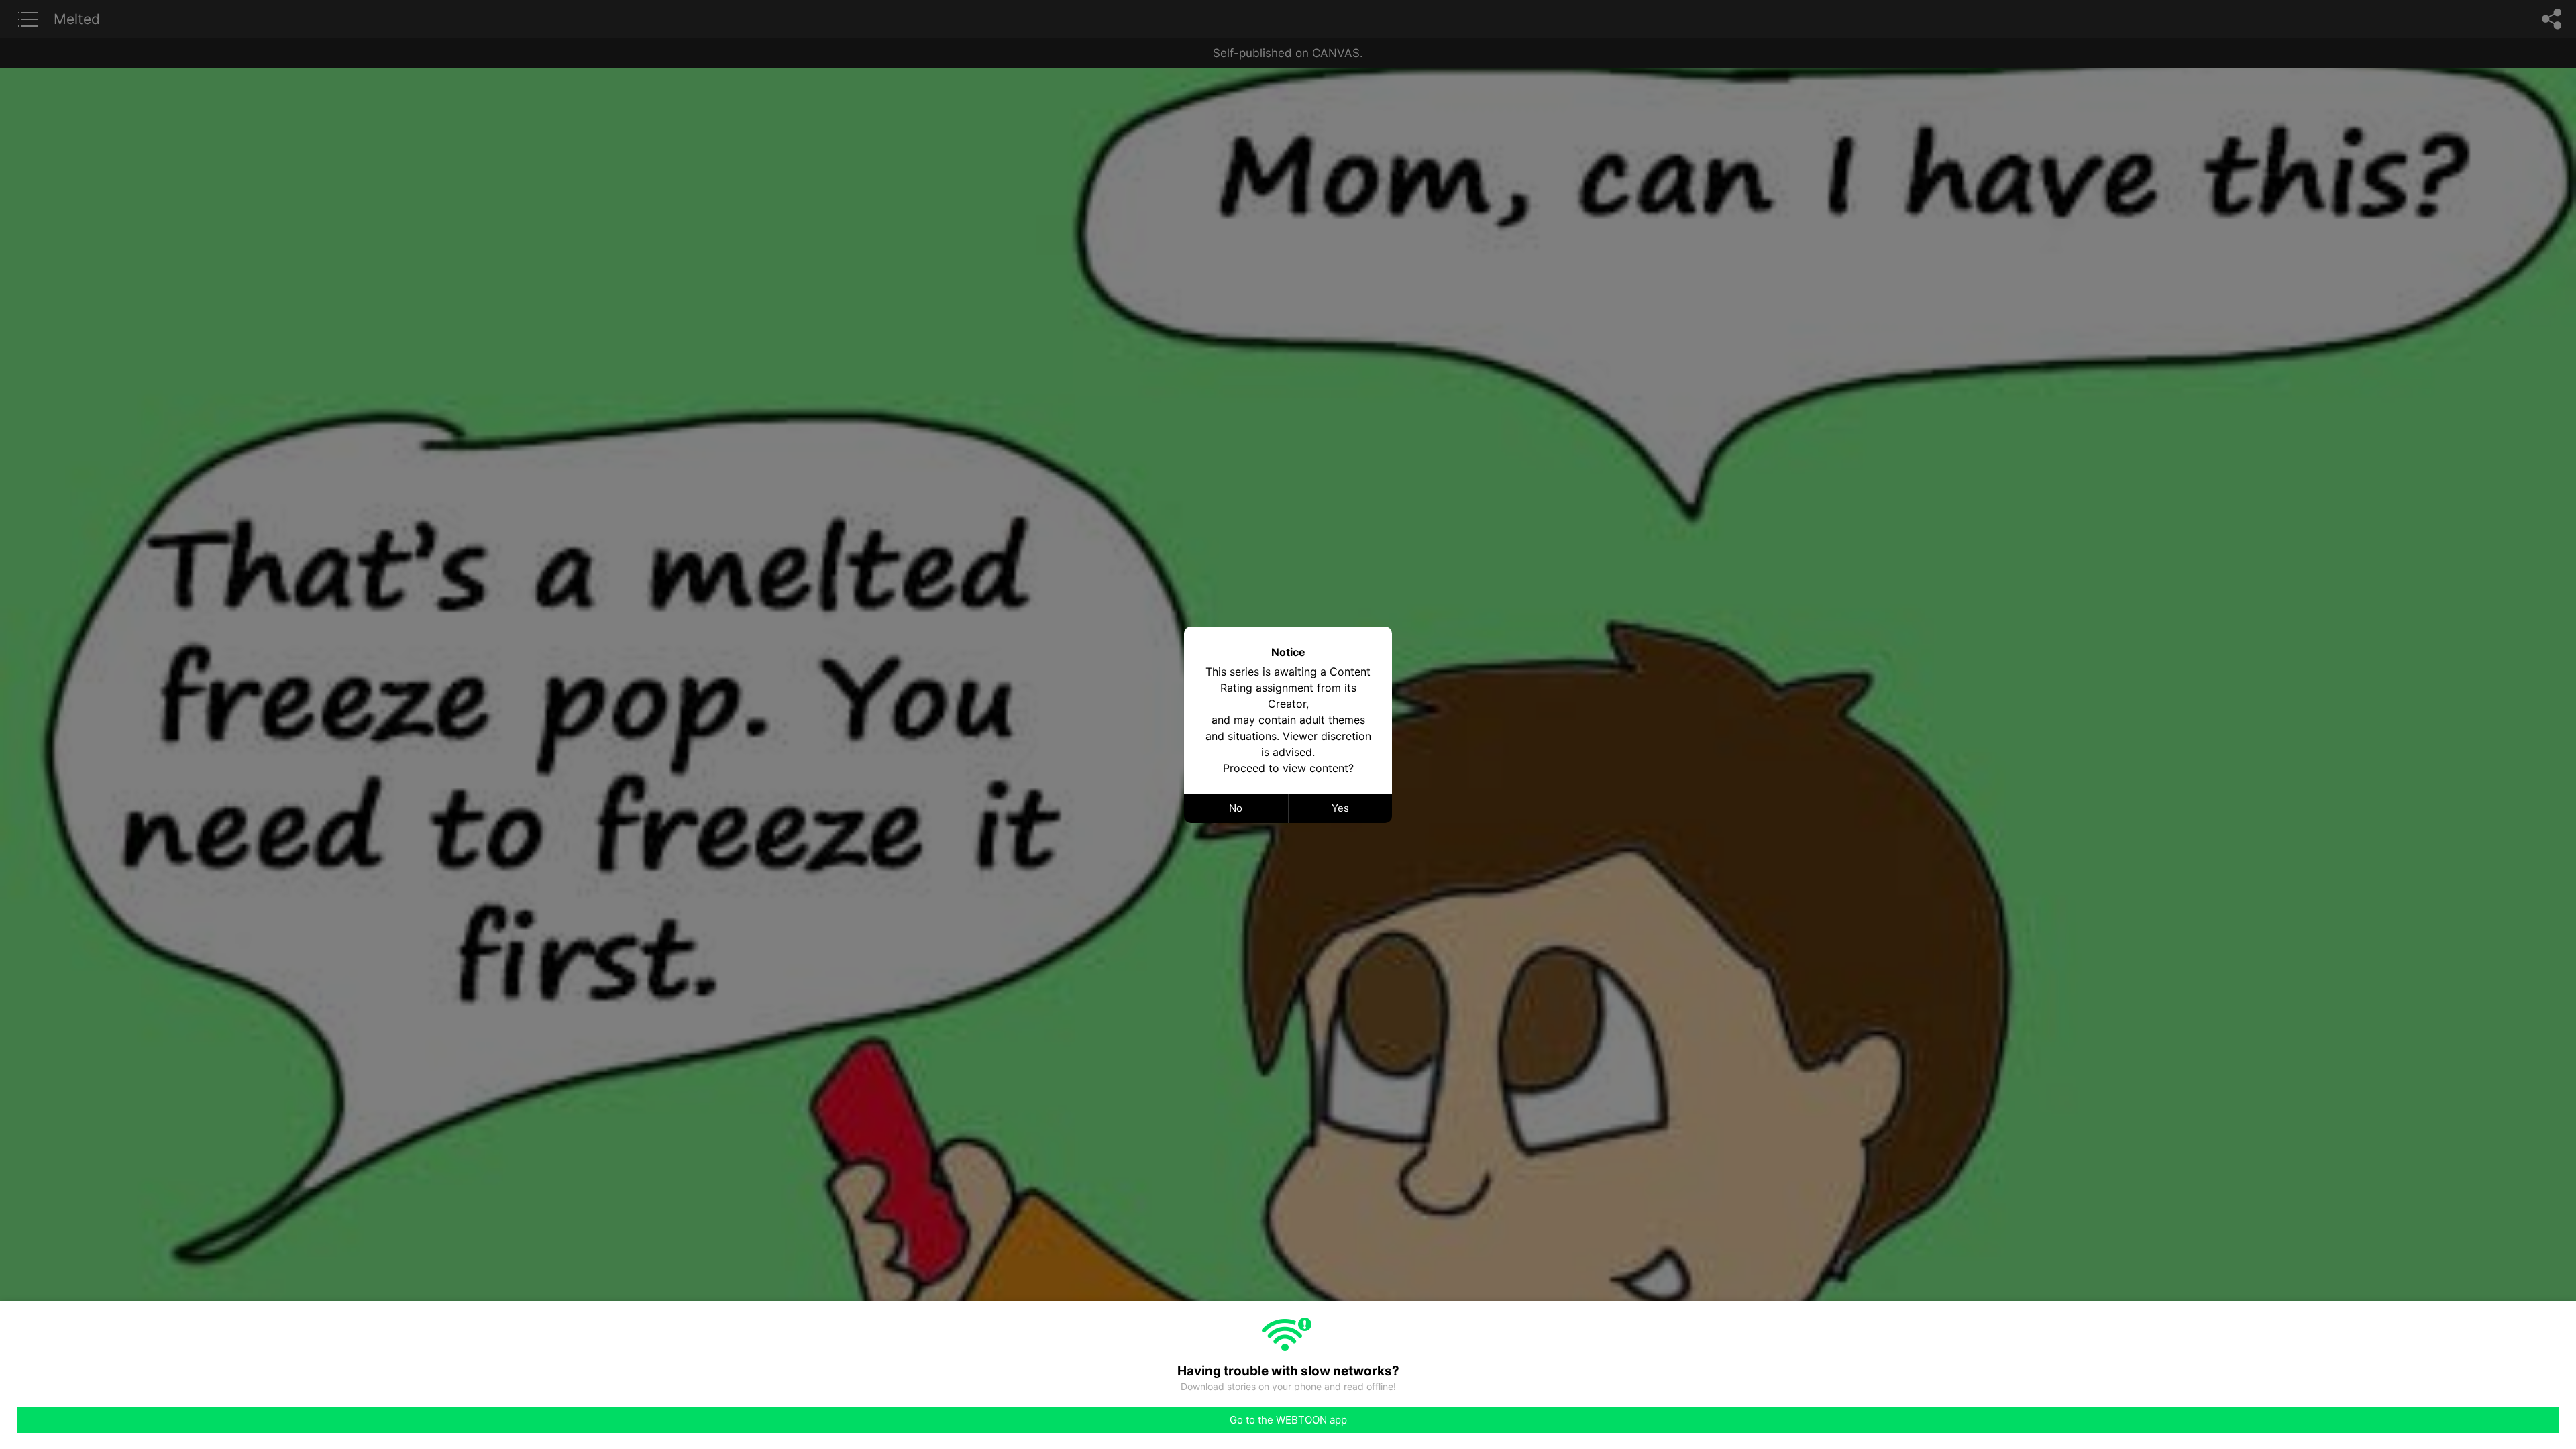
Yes (1340, 808)
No (1236, 808)
